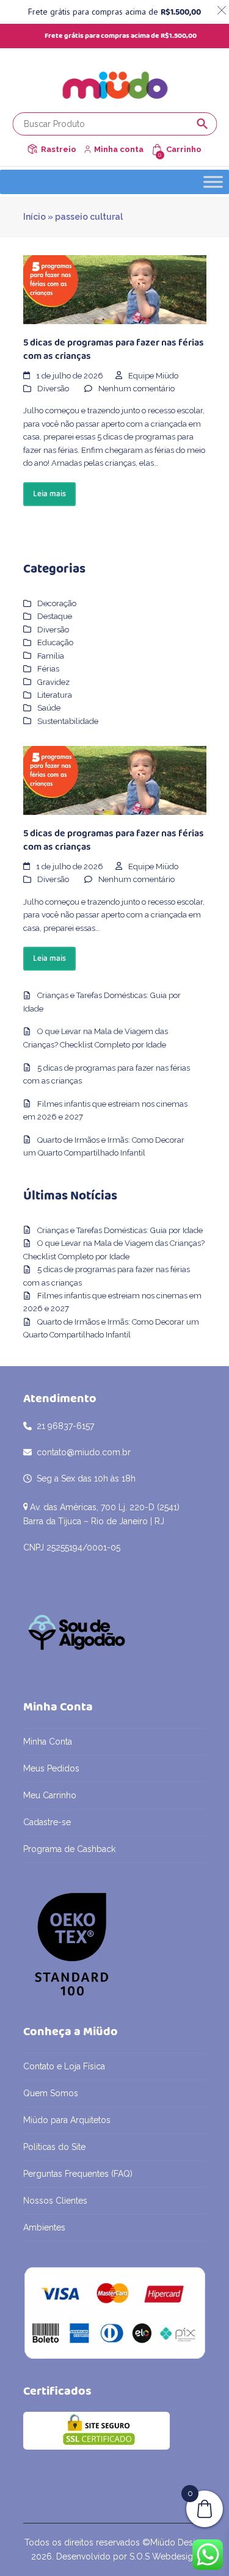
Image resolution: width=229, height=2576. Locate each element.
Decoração (57, 603)
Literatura (55, 695)
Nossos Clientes (55, 2201)
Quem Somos (51, 2093)
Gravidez (53, 682)
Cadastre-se (47, 1822)
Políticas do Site (54, 2147)
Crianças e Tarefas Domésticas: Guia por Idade (120, 1230)
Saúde (49, 708)
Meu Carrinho (50, 1795)
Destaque (55, 616)
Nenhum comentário (136, 389)
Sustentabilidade (68, 721)
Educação (55, 642)
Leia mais (49, 494)
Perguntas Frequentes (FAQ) (78, 2174)
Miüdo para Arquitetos (67, 2120)
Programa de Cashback (69, 1849)
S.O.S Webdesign (164, 2556)
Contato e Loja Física (64, 2066)
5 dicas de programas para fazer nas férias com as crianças (114, 349)
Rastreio (59, 149)
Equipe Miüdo (153, 376)
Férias (48, 669)
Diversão (53, 389)
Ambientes (44, 2227)
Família (51, 656)
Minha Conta (48, 1742)
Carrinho (184, 149)
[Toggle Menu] (213, 182)
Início (35, 217)
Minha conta (119, 149)
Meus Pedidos (51, 1768)
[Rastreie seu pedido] (32, 149)
